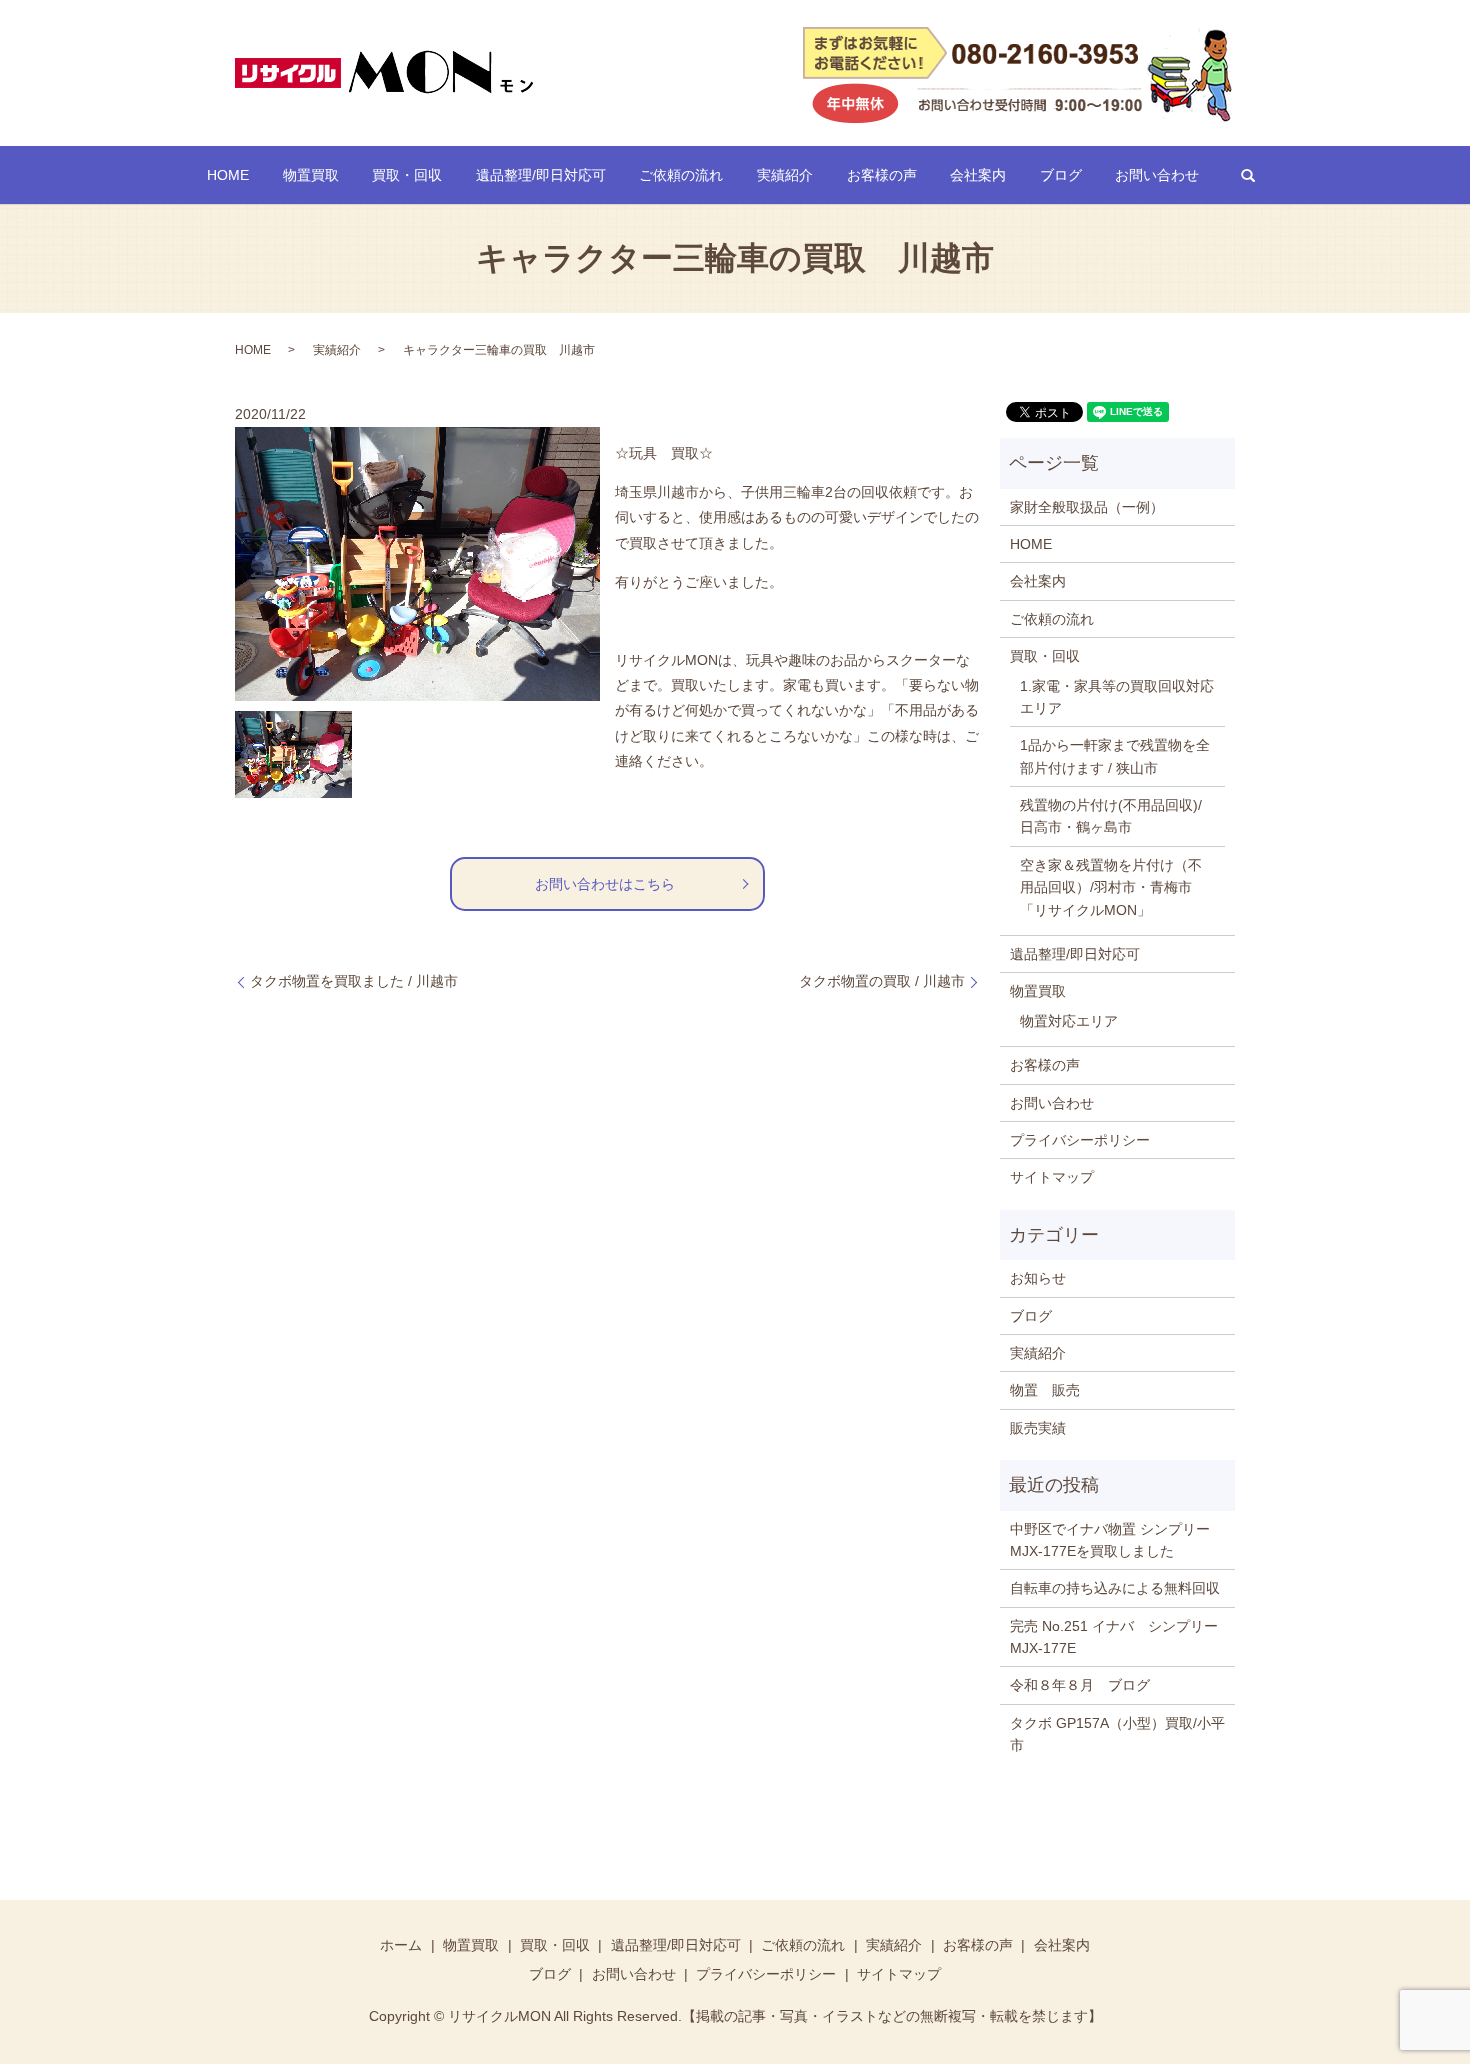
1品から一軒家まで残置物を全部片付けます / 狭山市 (1115, 756)
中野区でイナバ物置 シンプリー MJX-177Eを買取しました (1110, 1540)
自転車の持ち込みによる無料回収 (1115, 1588)
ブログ (1061, 175)
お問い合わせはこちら (605, 884)
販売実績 (1038, 1428)
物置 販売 (1045, 1390)
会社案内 (978, 175)
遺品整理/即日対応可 (541, 175)
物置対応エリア (1069, 1021)
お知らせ (1038, 1278)
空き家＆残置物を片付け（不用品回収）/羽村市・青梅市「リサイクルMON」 (1111, 887)
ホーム (401, 1945)
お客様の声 (882, 175)
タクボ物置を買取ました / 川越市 (354, 981)
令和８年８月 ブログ (1080, 1685)
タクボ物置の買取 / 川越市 (882, 981)
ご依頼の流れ (681, 175)
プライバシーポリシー (1080, 1140)
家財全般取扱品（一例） (1087, 507)
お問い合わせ (1157, 175)
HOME (228, 175)
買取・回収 (407, 175)
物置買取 (311, 175)
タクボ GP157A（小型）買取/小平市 (1117, 1734)
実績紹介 (785, 175)
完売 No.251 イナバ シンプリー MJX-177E (1117, 1637)
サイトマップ (1052, 1177)
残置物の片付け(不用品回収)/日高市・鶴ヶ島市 (1111, 816)
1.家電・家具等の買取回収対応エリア (1117, 697)
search (1248, 175)
